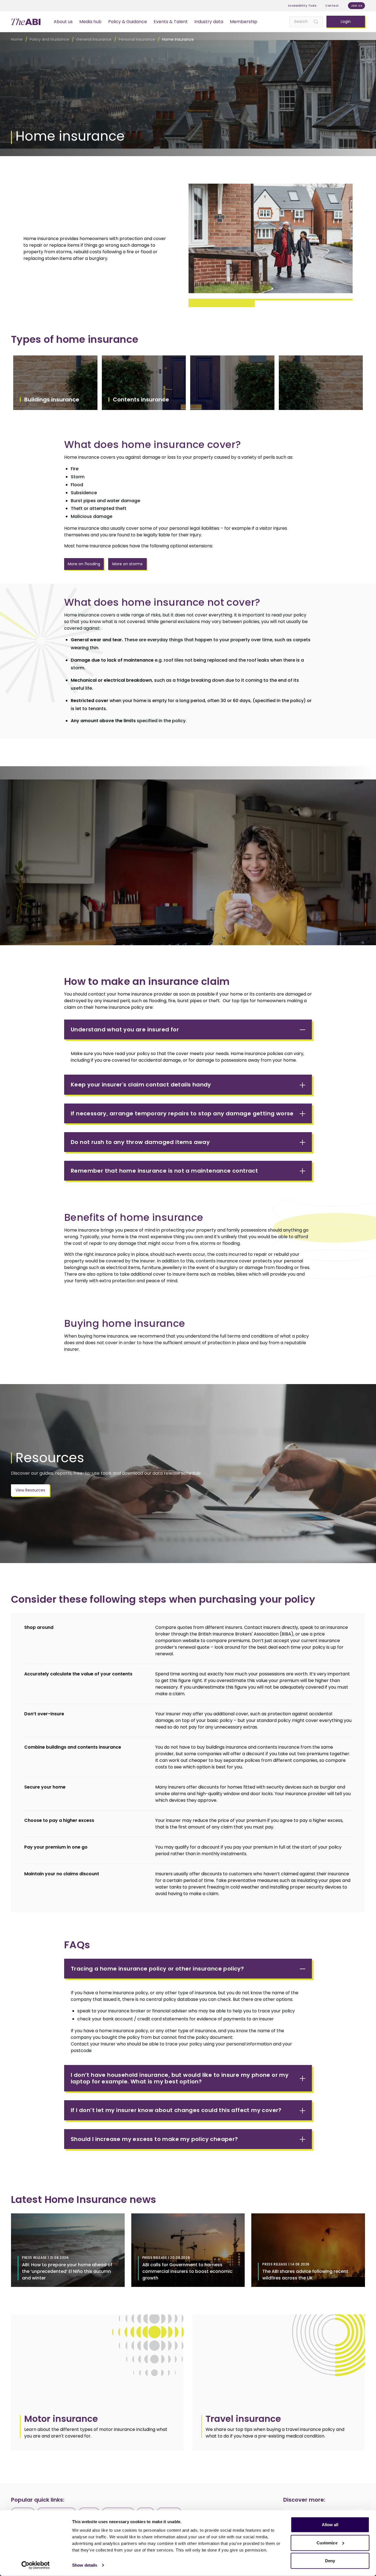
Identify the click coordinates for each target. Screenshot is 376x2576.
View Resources (30, 1490)
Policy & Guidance (128, 22)
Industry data (209, 22)
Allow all (330, 2525)
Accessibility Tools (302, 6)
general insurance (94, 39)
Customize (327, 2543)
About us (63, 22)
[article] (97, 2382)
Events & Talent (171, 22)
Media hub (90, 22)
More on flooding (84, 564)
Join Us (357, 6)
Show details (85, 2565)
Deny (330, 2561)
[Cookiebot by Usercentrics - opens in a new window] (36, 2565)
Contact (332, 6)
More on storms (127, 564)
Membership (244, 22)
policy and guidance (49, 39)
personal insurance (137, 39)
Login (346, 21)
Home (17, 39)
